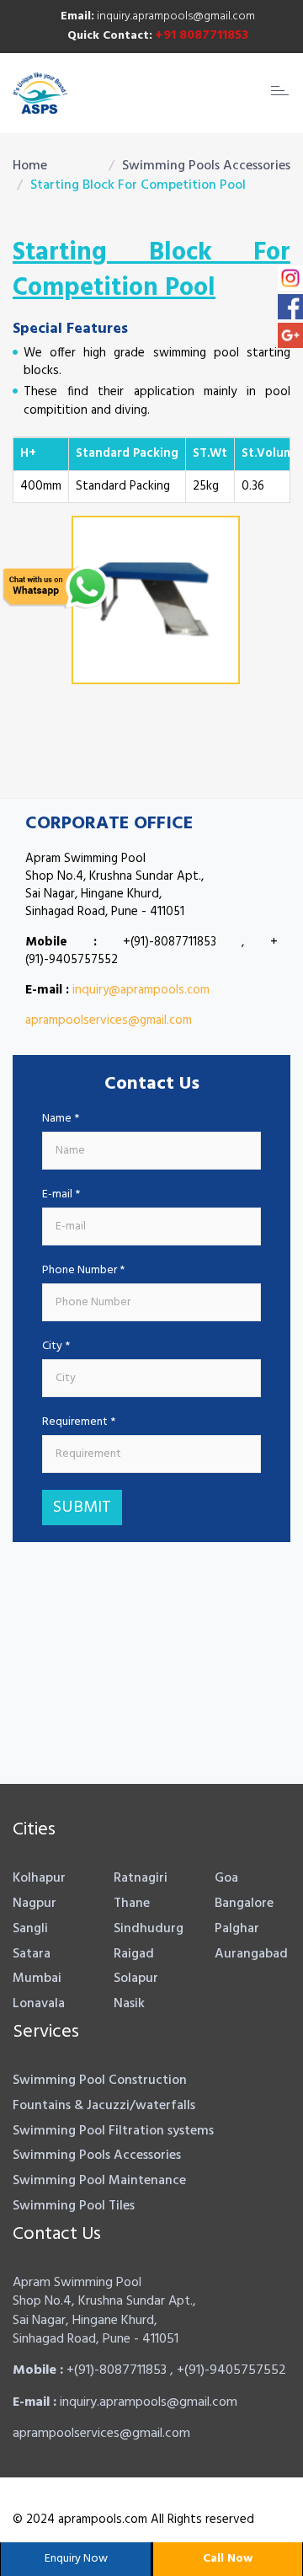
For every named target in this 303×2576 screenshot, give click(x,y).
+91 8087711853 (202, 35)
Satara (32, 1954)
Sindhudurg (149, 1929)
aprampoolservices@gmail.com (109, 1020)
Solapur (136, 1979)
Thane (132, 1904)
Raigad (134, 1954)
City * (56, 1347)
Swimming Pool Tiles (74, 2206)
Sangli (30, 1929)
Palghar (237, 1929)
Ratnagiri (141, 1878)
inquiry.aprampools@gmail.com (158, 16)
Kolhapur (39, 1878)
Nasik (129, 2004)
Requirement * (79, 1422)
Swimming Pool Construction (100, 2081)
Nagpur (35, 1904)
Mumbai (37, 1979)
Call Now (228, 2559)
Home (30, 166)
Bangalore (244, 1904)
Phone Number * (83, 1271)
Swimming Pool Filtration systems (113, 2131)
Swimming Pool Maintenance (99, 2181)
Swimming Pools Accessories (206, 166)
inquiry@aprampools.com (141, 990)
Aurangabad (251, 1954)
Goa (226, 1878)
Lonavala (39, 2004)
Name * (61, 1119)
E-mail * (61, 1195)
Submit (82, 1508)
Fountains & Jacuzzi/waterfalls (104, 2106)
